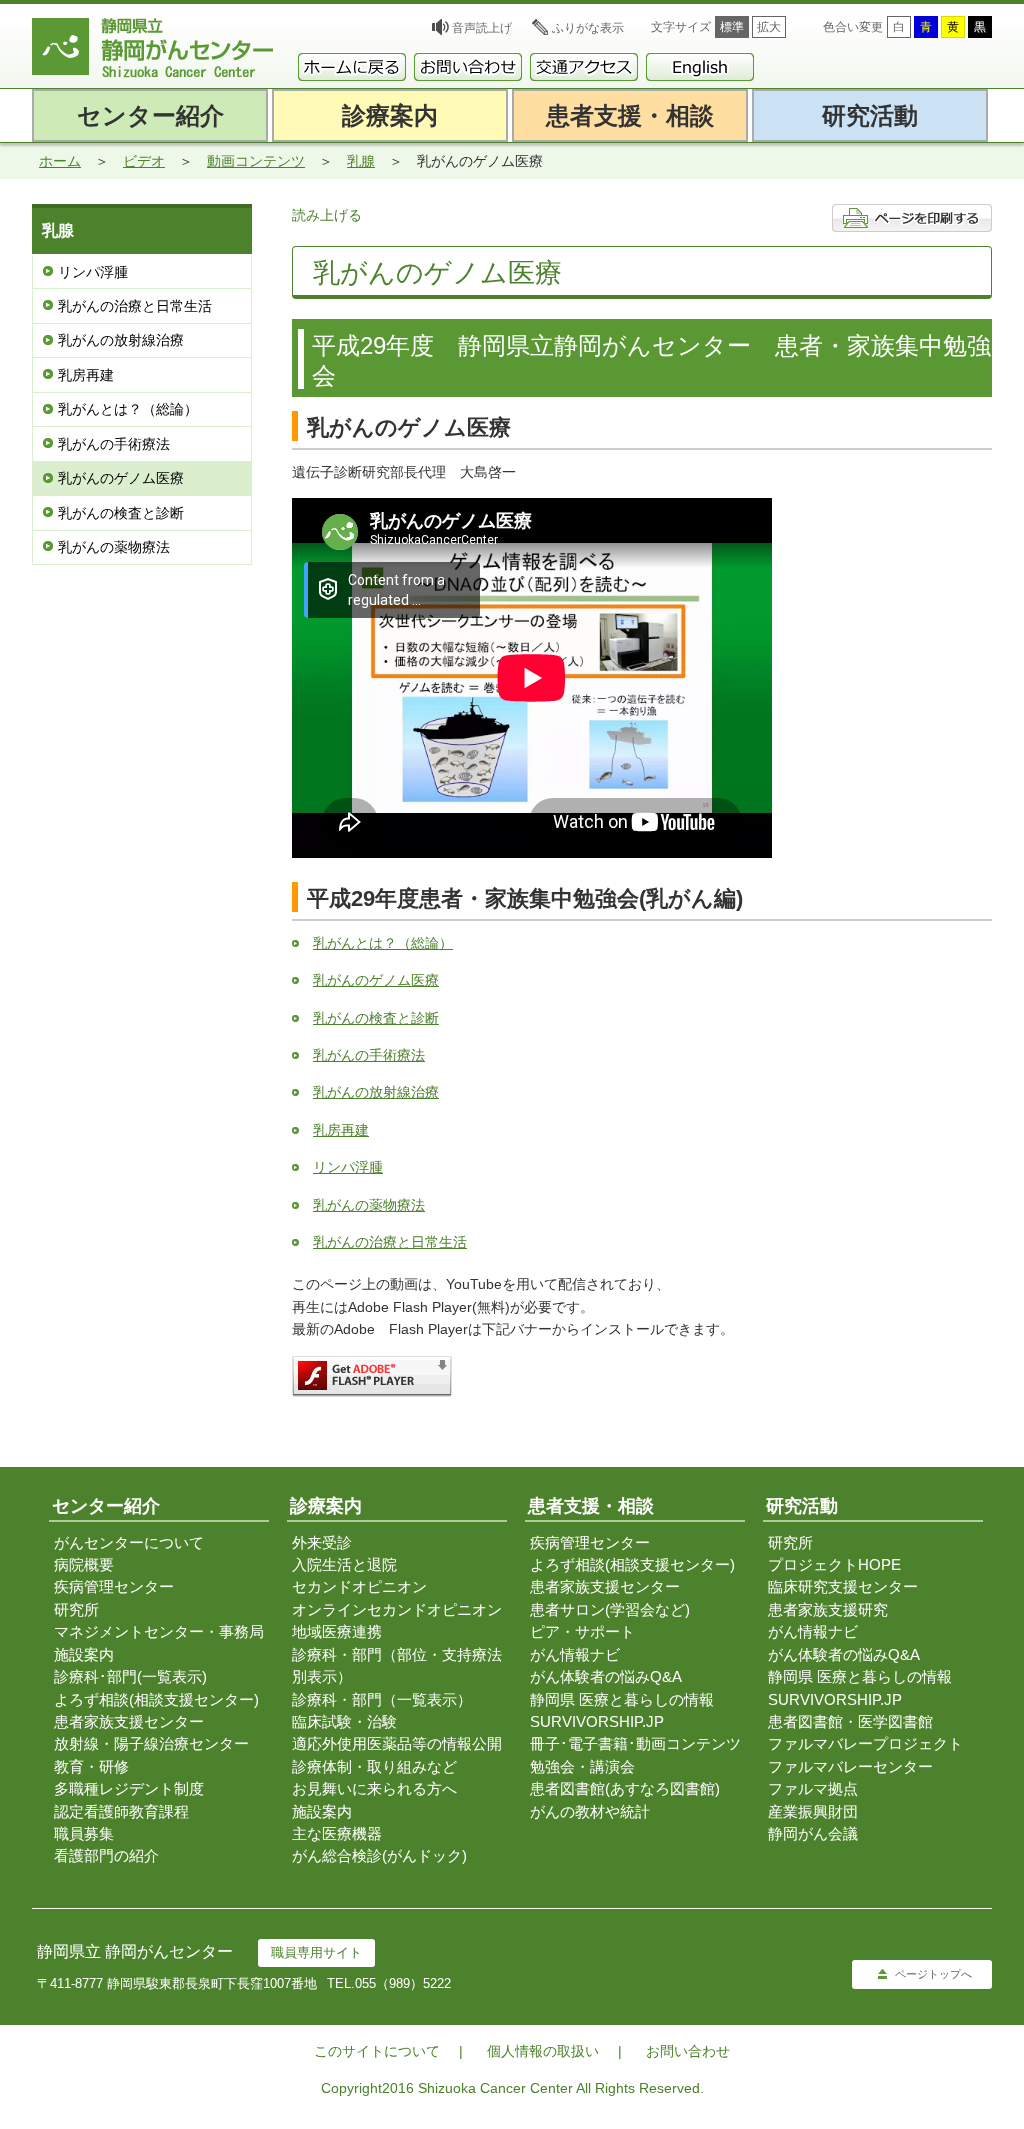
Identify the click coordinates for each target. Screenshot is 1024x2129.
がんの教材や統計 (590, 1811)
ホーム (60, 161)
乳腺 (361, 161)
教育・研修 (91, 1766)
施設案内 (84, 1654)
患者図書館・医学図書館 (850, 1721)
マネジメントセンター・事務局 (159, 1631)
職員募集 (84, 1833)
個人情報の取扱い (543, 2051)
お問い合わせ (688, 2051)
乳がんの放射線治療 (121, 340)
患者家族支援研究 (828, 1609)
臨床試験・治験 (344, 1721)
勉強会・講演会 (582, 1766)
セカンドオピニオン (359, 1586)
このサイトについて (377, 2051)
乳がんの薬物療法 (114, 547)
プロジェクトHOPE (834, 1564)
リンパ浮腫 (93, 272)
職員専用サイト (316, 1952)
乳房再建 (86, 375)
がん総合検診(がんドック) (379, 1855)
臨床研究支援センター (843, 1586)
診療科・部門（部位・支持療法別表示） (397, 1665)
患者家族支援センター (129, 1721)
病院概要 (84, 1564)
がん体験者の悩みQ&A (606, 1676)
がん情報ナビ (575, 1654)
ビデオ (144, 161)
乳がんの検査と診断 (121, 513)
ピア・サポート (582, 1631)
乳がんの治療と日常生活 (135, 306)
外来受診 (322, 1542)
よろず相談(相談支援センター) (156, 1699)
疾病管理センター (114, 1586)
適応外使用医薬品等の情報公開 (397, 1743)
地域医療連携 (337, 1631)
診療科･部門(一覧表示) (130, 1676)
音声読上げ (482, 28)
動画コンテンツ (256, 161)
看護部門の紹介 (106, 1855)
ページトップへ (933, 1974)
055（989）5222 (403, 1983)
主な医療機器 (337, 1833)
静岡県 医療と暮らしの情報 (622, 1699)
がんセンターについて (129, 1542)
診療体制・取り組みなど (374, 1766)
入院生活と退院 (344, 1564)
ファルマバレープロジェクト (865, 1743)
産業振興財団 (813, 1811)
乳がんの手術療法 (114, 444)
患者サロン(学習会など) (610, 1609)
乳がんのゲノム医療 (121, 478)
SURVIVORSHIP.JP (597, 1721)
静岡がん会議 (813, 1833)
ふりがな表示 (588, 28)
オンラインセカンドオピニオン (397, 1609)
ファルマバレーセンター (850, 1766)
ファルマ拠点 (813, 1788)
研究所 (76, 1609)
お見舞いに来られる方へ (374, 1788)
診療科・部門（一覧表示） (382, 1699)
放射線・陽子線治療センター (151, 1743)
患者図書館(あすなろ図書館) (625, 1788)
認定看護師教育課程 (121, 1811)
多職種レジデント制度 (129, 1788)
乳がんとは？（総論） (128, 409)
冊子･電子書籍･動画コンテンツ (635, 1743)
